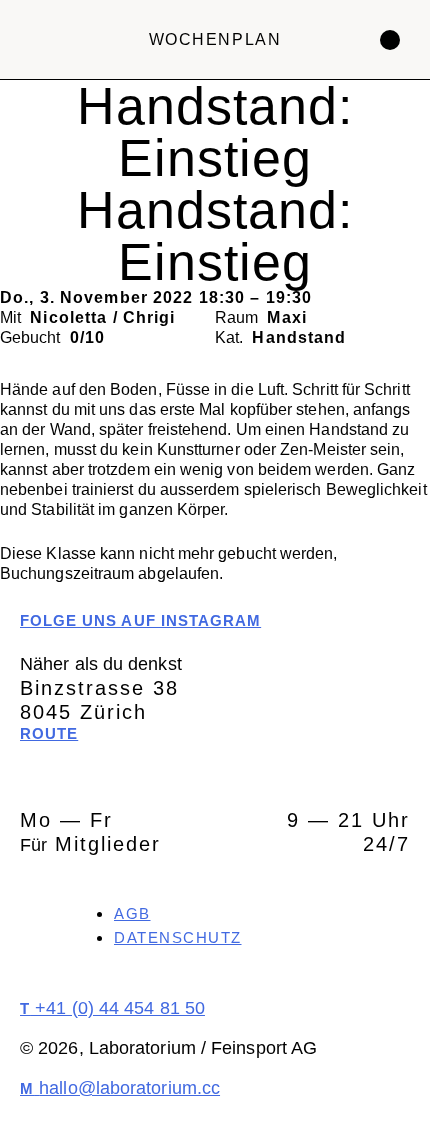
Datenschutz (178, 937)
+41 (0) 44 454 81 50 (112, 1008)
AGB (132, 913)
